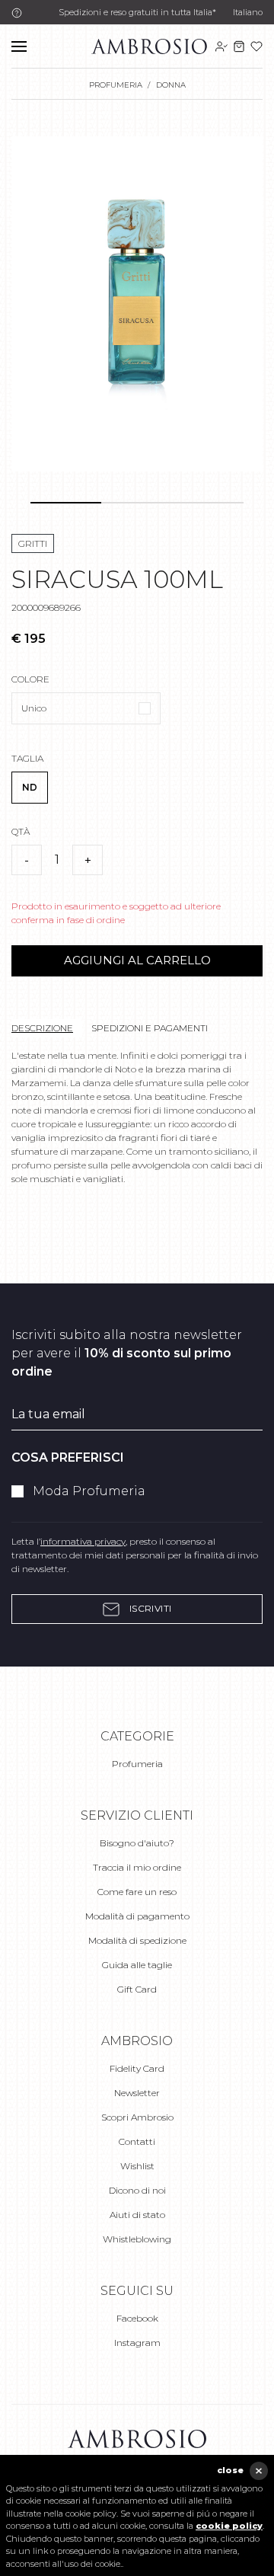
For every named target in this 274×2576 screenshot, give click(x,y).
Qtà (21, 831)
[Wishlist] (256, 46)
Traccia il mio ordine (137, 1867)
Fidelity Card (137, 2068)
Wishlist (137, 2166)
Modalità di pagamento (137, 1916)
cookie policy (229, 2526)
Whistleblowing (137, 2239)
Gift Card (137, 1989)
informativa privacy (83, 1541)
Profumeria (137, 1764)
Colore (30, 679)
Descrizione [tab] (42, 1028)
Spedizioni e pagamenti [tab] (150, 1028)
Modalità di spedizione (137, 1940)
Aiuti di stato (137, 2215)
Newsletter (137, 2093)
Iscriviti (149, 1608)
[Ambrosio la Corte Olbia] (149, 45)
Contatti (137, 2141)
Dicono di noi (137, 2190)
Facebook (137, 2318)
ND (30, 787)
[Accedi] (221, 46)
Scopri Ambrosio (137, 2117)
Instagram (137, 2343)
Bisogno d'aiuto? (137, 1843)
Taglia (27, 758)
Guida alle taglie (137, 1965)
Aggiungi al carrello (137, 960)
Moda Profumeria (89, 1491)
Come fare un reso (137, 1892)
